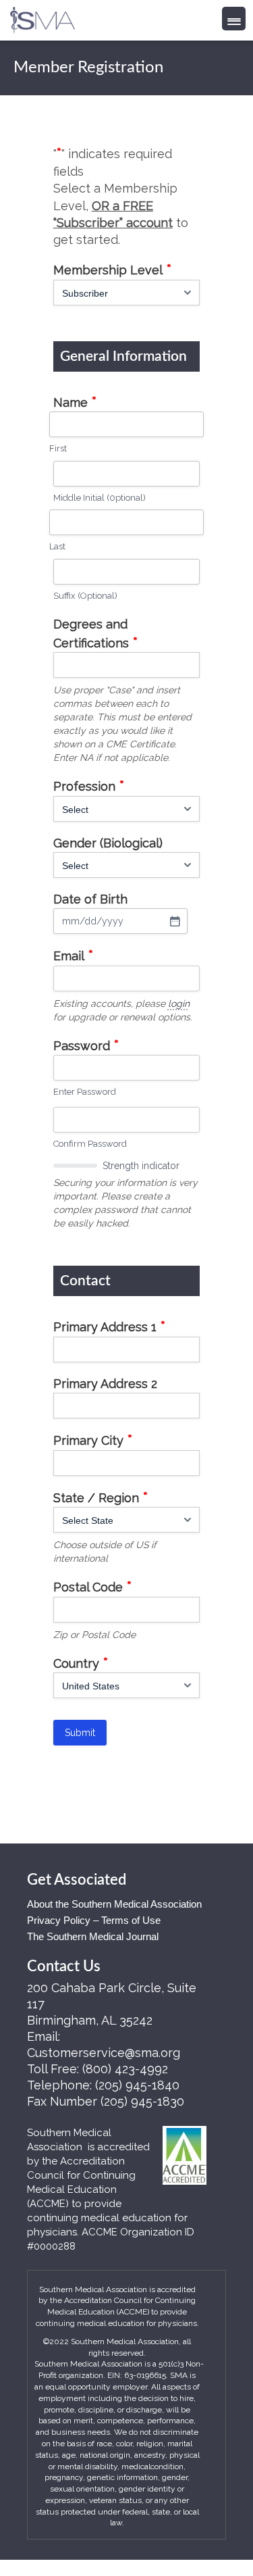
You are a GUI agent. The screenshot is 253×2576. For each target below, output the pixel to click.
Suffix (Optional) (85, 596)
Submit (80, 1733)
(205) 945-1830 (142, 2101)
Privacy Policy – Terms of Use (94, 1920)
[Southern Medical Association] (43, 16)
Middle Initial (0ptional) (100, 498)
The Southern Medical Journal (93, 1936)
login (179, 1004)
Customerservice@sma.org (104, 2053)
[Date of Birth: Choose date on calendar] (175, 921)
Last (57, 546)
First (58, 448)
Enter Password (85, 1092)
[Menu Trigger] (234, 19)
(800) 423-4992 (125, 2069)
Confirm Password (90, 1144)
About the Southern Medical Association (114, 1904)
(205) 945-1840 (137, 2085)
